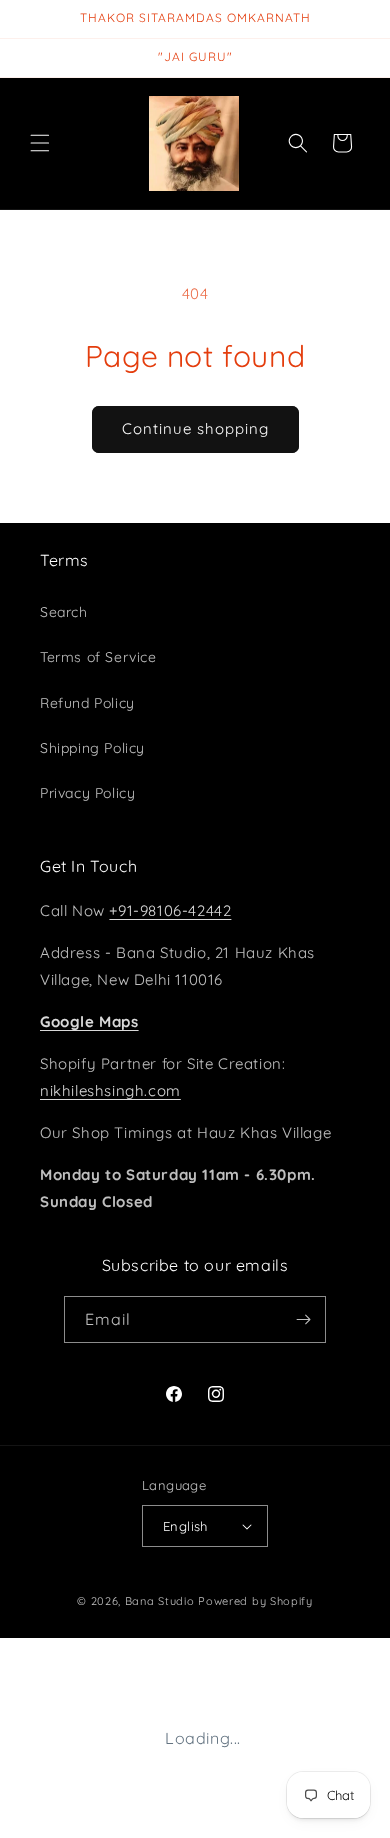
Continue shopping (195, 428)
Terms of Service (98, 657)
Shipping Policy (92, 748)
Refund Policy (87, 703)
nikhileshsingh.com (110, 1090)
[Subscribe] (303, 1319)
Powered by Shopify (255, 1601)
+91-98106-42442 (170, 910)
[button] (40, 143)
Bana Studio (160, 1601)
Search (64, 612)
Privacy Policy (87, 793)
